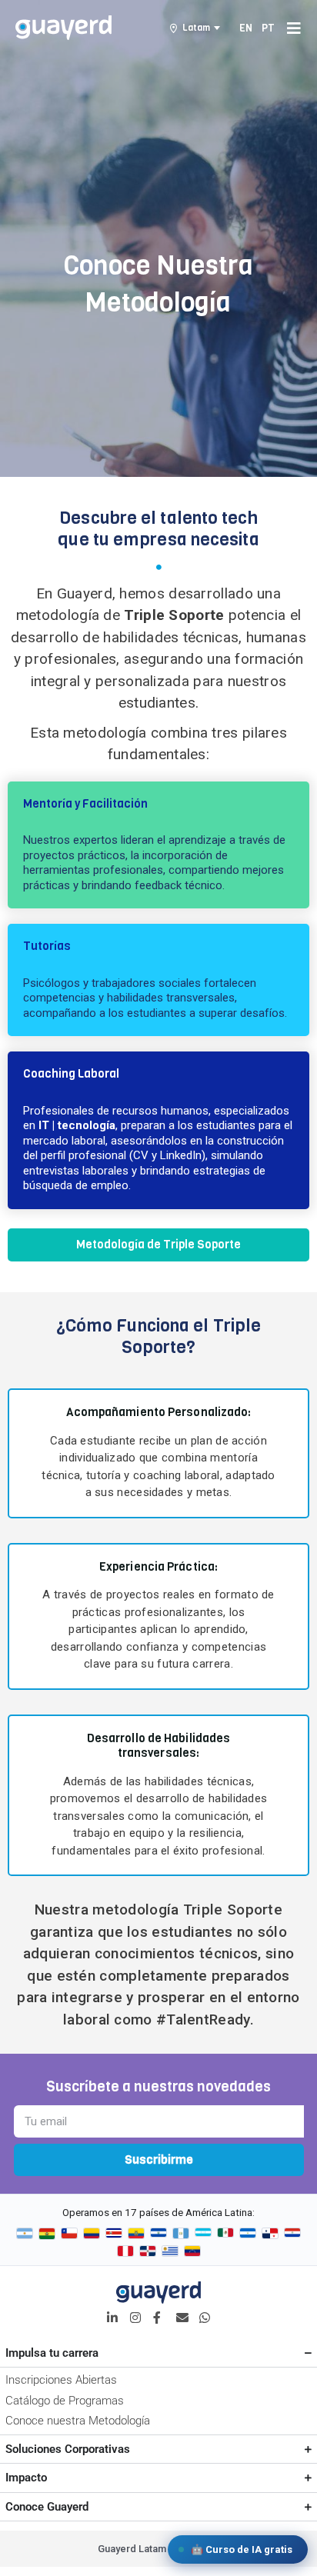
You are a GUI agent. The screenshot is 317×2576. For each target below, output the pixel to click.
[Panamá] (270, 2234)
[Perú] (125, 2251)
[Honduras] (203, 2234)
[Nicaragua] (248, 2234)
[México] (225, 2234)
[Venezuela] (192, 2251)
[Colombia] (92, 2234)
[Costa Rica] (114, 2234)
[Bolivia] (47, 2234)
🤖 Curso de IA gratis (242, 2549)
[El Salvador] (158, 2234)
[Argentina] (25, 2234)
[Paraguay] (292, 2234)
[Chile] (69, 2234)
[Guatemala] (181, 2234)
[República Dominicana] (148, 2251)
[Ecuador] (136, 2234)
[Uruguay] (170, 2251)
